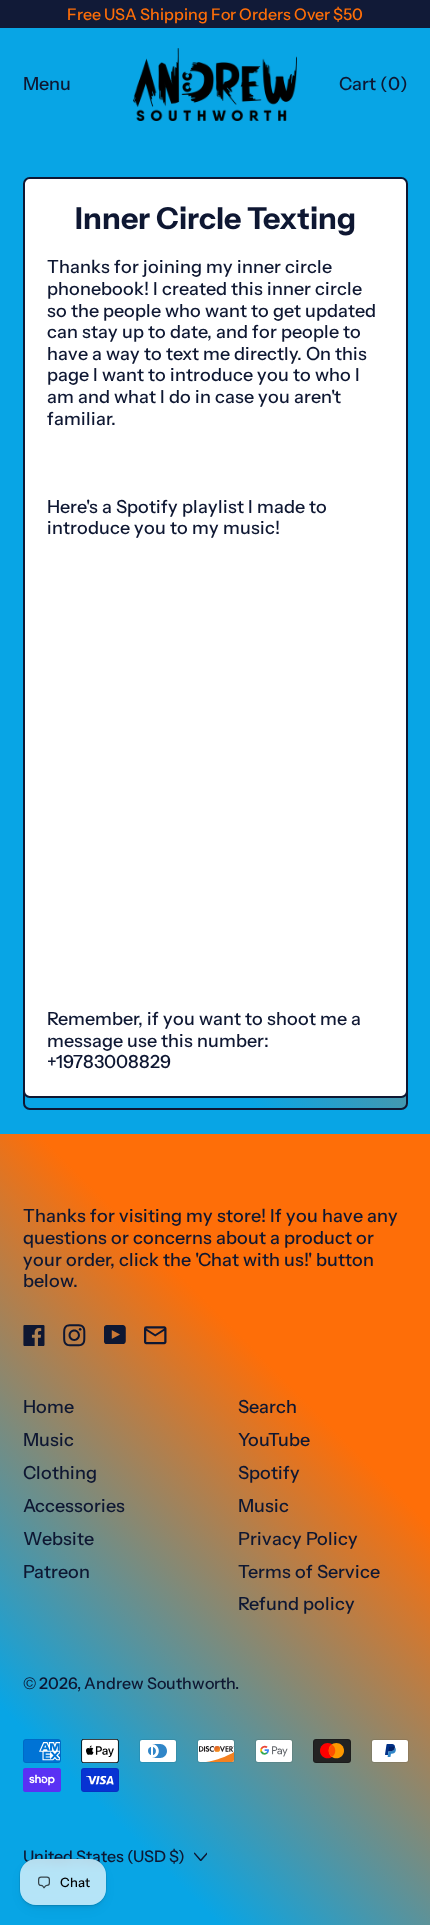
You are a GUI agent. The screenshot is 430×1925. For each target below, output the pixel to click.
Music (48, 1440)
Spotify (269, 1473)
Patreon (56, 1572)
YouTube (274, 1440)
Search (267, 1407)
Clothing (60, 1473)
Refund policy (296, 1604)
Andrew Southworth (159, 1683)
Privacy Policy (298, 1539)
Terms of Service (309, 1572)
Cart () (373, 89)
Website (58, 1539)
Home (48, 1407)
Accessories (74, 1506)
